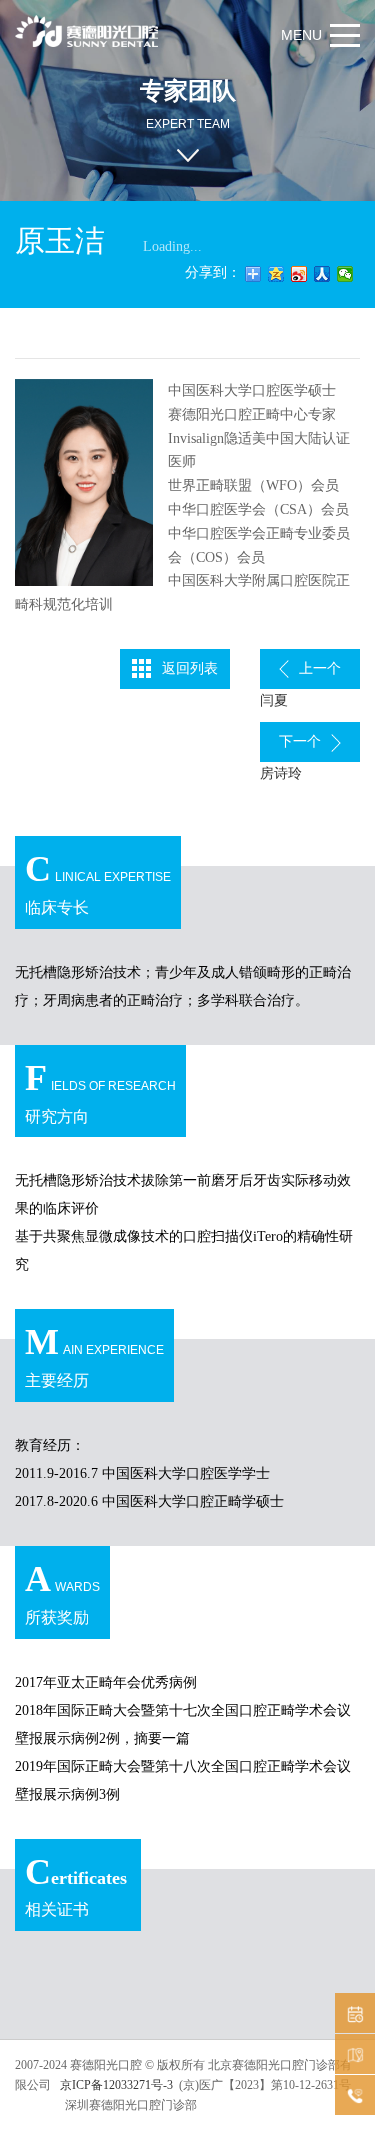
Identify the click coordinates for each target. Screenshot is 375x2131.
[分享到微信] (345, 274)
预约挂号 (355, 2013)
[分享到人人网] (322, 274)
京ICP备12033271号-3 (115, 2085)
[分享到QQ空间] (276, 274)
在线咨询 (355, 2095)
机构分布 (355, 2054)
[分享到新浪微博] (299, 274)
